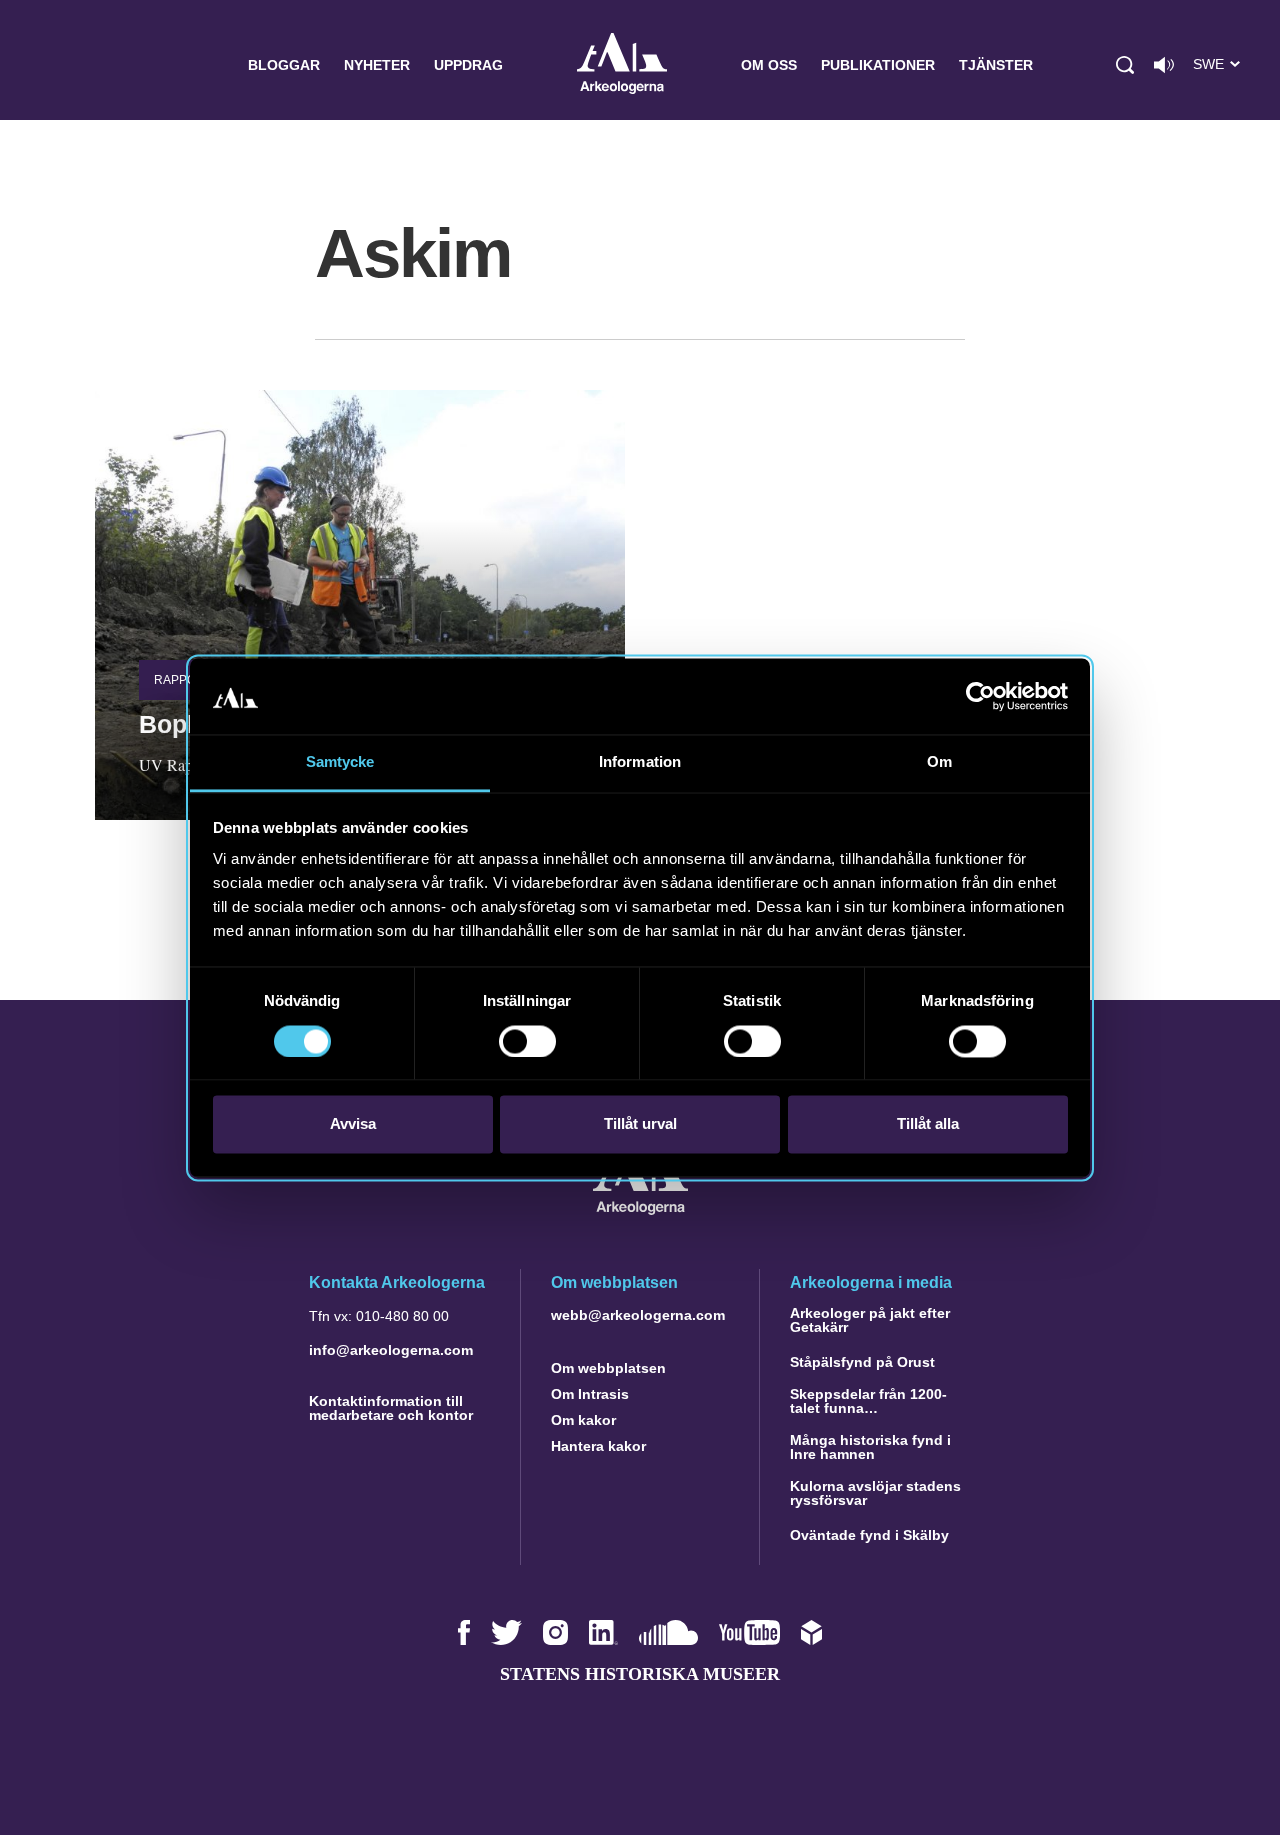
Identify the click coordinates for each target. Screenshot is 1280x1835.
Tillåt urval (640, 1124)
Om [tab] (939, 762)
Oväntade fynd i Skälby (869, 1535)
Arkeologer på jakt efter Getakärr (870, 1320)
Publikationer (878, 65)
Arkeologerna (622, 65)
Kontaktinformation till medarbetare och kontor (391, 1408)
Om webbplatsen (608, 1368)
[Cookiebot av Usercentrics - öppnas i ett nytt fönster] (980, 696)
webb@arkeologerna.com (638, 1315)
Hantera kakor (598, 1446)
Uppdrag (468, 65)
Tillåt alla (928, 1124)
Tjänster (996, 65)
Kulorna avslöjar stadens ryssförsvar (875, 1493)
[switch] (527, 1041)
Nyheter (377, 65)
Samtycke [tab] (340, 762)
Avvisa (353, 1124)
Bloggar (284, 65)
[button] (1125, 65)
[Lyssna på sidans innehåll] (1164, 65)
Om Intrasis (590, 1394)
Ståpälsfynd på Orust (862, 1362)
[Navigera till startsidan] (640, 1209)
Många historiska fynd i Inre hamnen (870, 1447)
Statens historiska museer (640, 1674)
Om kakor (583, 1420)
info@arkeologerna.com (391, 1350)
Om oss (769, 65)
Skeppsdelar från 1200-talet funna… (868, 1401)
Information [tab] (640, 762)
